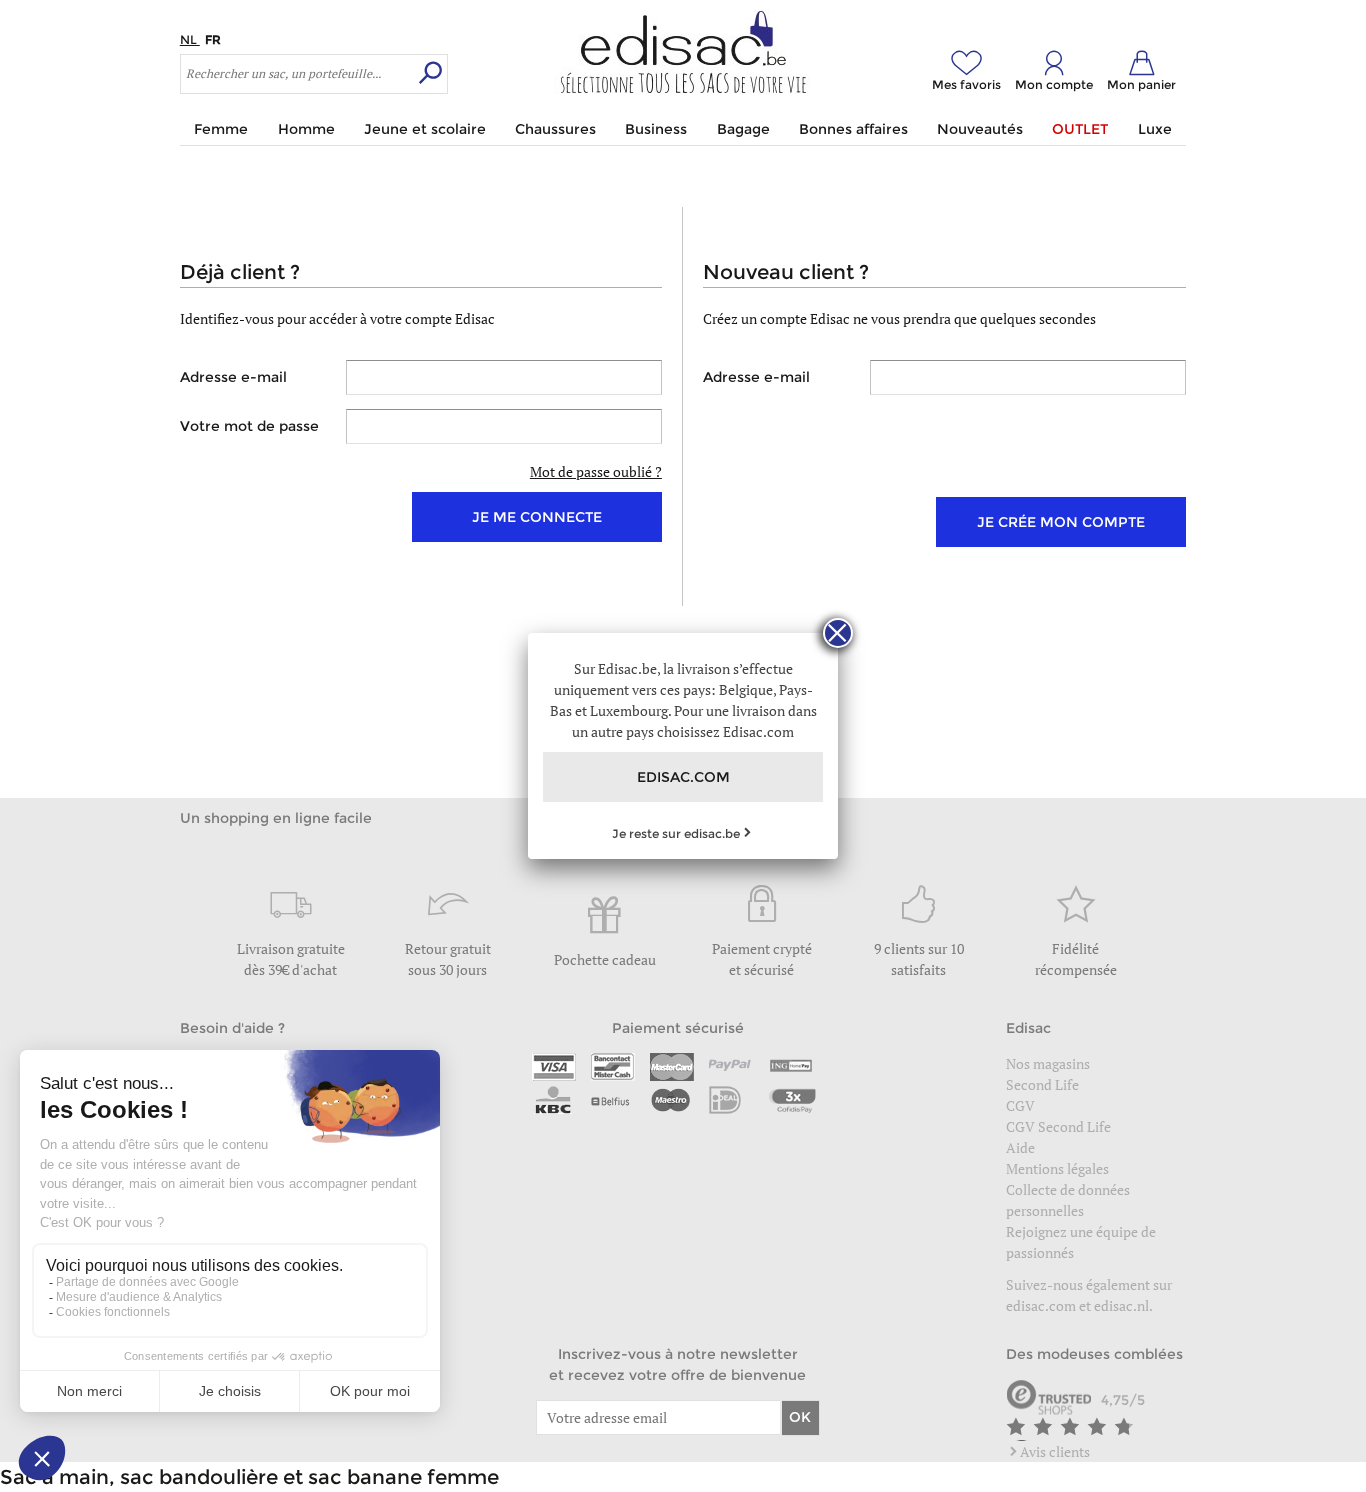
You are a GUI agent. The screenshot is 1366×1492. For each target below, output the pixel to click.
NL (190, 39)
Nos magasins (1048, 1063)
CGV (1020, 1105)
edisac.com (1042, 1305)
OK (800, 1417)
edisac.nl (1121, 1305)
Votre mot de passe (249, 426)
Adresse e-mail (233, 377)
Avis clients (1055, 1451)
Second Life (1042, 1084)
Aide (1020, 1147)
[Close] (838, 633)
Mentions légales (1057, 1168)
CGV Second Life (1058, 1126)
